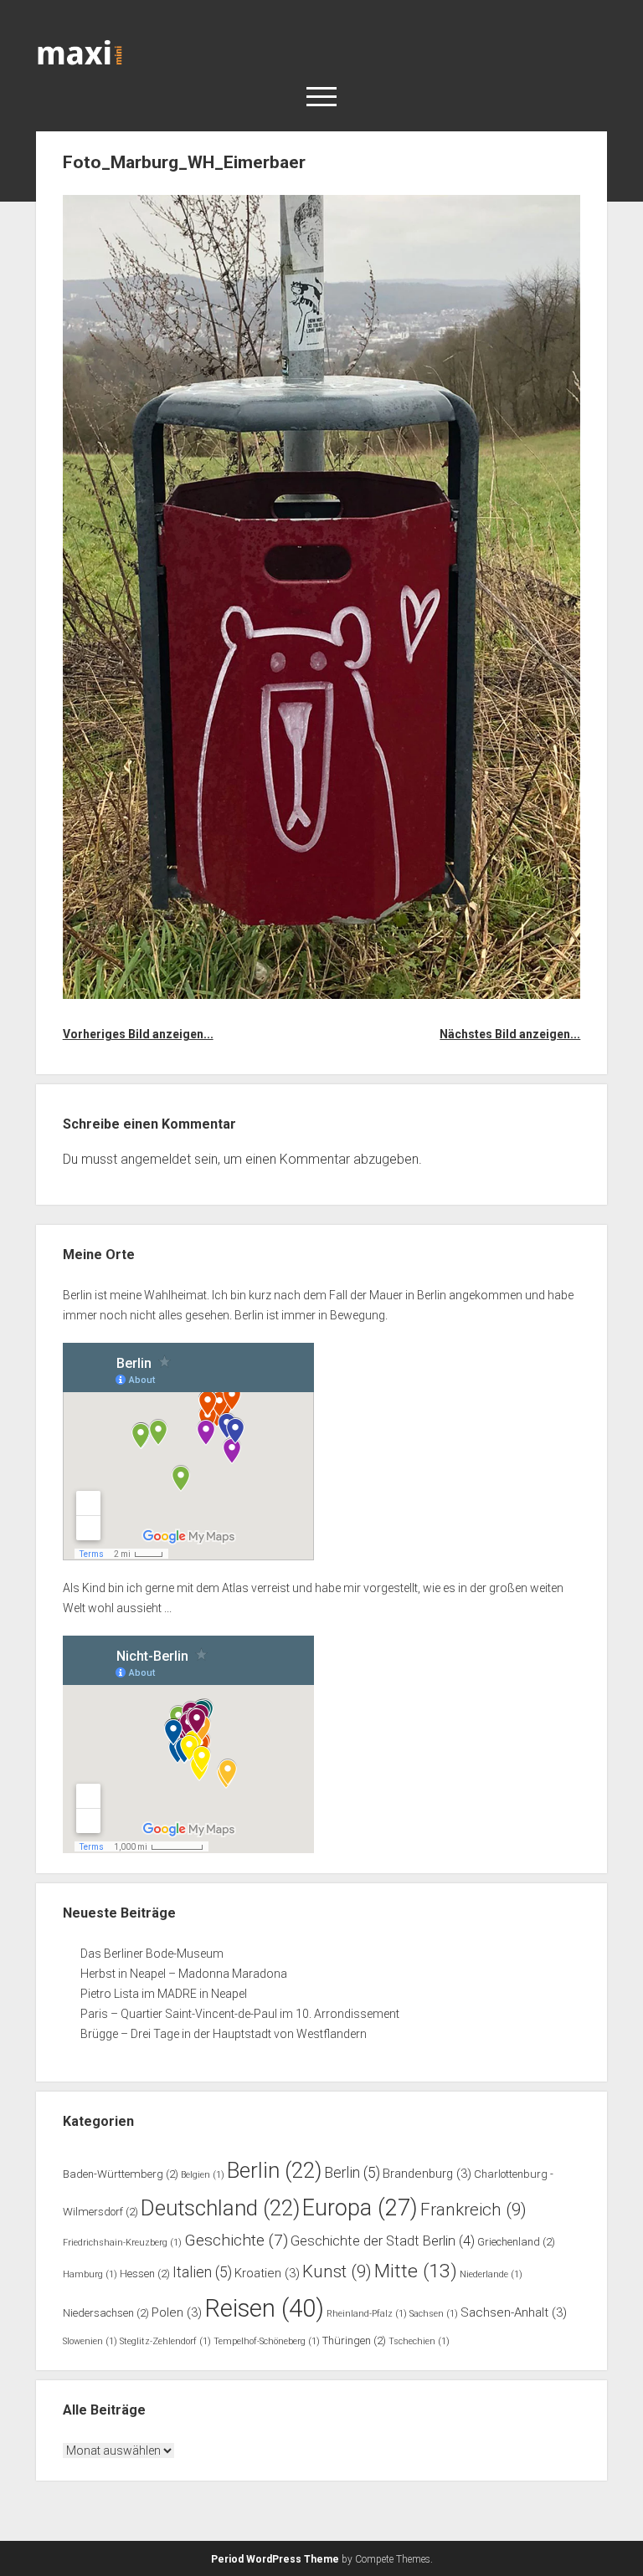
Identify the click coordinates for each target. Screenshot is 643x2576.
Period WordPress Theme (275, 2559)
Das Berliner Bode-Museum (152, 1954)
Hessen (145, 2274)
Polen (177, 2312)
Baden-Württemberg (121, 2174)
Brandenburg (427, 2174)
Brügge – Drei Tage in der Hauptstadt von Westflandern (225, 2034)
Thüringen (354, 2340)
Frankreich (473, 2210)
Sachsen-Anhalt (514, 2312)
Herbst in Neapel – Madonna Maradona (184, 1974)
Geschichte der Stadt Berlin (383, 2241)
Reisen (264, 2308)
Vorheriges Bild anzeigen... (138, 1034)
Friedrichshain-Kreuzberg (122, 2243)
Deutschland (220, 2208)
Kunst (337, 2271)
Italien (202, 2272)
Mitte (416, 2271)
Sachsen (434, 2314)
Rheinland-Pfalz (367, 2314)
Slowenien (90, 2341)
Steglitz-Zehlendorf (165, 2341)
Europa (360, 2208)
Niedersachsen (106, 2313)
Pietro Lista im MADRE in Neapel (164, 1994)
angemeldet (156, 1159)
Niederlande (491, 2274)
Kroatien (267, 2273)
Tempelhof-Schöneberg (267, 2341)
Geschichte (236, 2240)
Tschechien (419, 2341)
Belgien (203, 2175)
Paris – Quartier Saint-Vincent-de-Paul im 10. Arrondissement (240, 2014)
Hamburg (90, 2274)
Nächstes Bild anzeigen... (510, 1034)
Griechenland (516, 2242)
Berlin (274, 2170)
